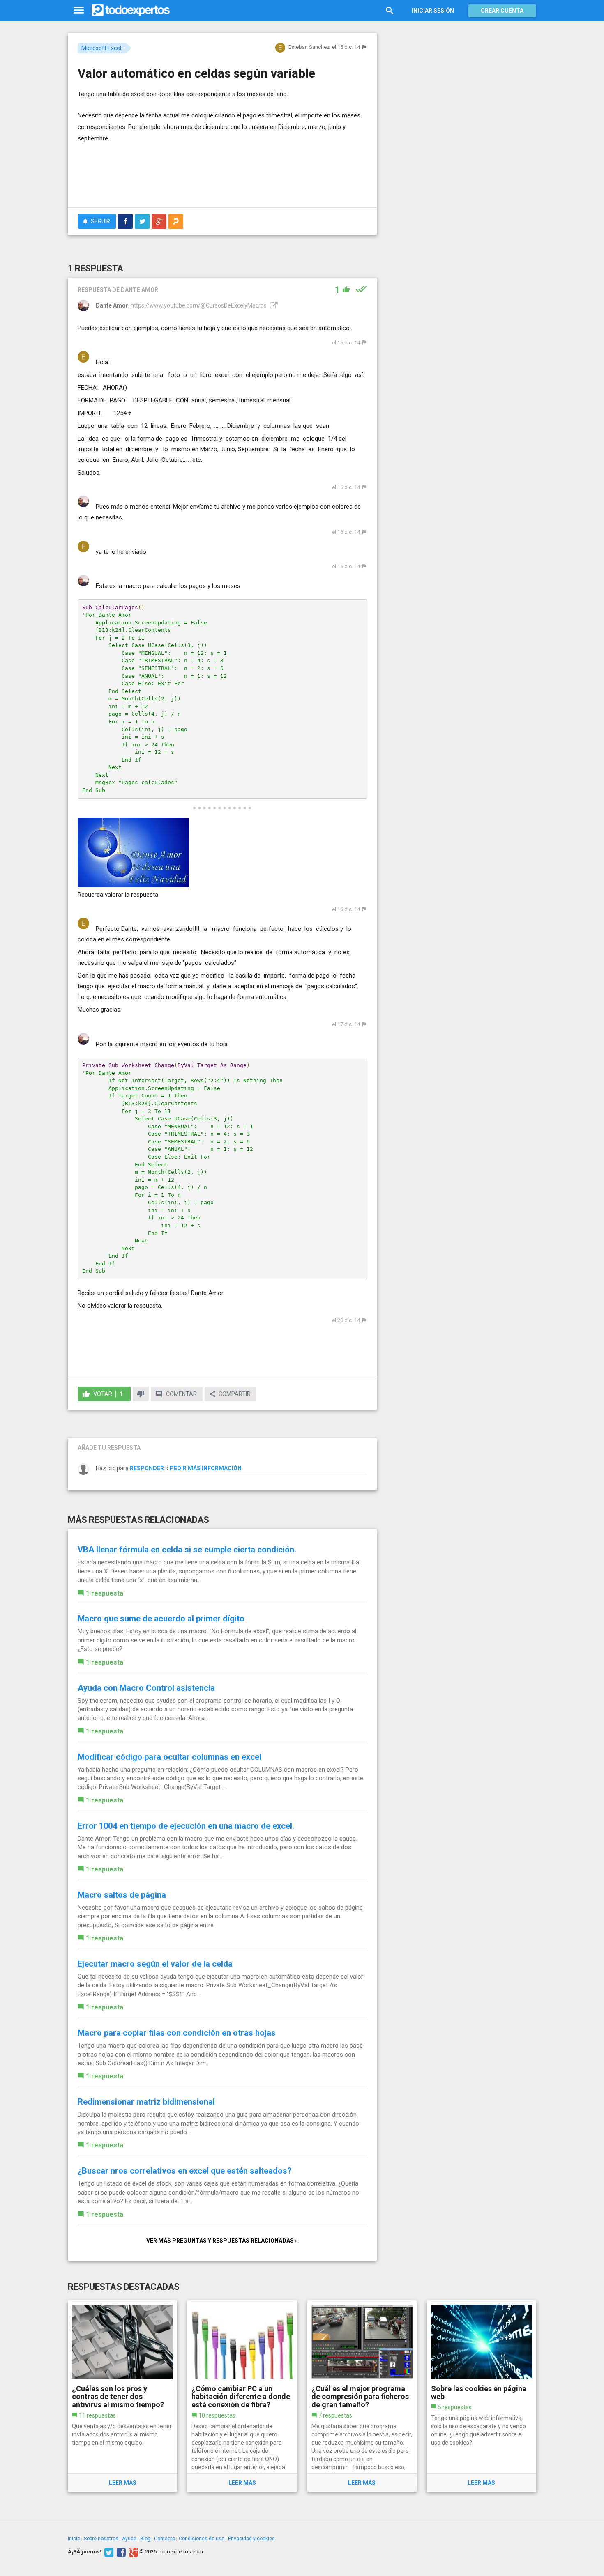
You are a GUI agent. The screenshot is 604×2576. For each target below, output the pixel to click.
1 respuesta (105, 1593)
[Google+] (133, 2552)
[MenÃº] (79, 10)
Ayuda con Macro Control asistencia (146, 1688)
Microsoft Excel (101, 48)
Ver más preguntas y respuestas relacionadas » (222, 2241)
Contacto (165, 2539)
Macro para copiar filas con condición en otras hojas (177, 2033)
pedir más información (206, 1468)
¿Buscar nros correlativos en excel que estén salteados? (185, 2171)
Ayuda (129, 2539)
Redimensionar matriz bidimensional (146, 2102)
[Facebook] (120, 2552)
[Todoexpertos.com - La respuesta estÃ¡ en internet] (131, 10)
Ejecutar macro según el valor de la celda (155, 1964)
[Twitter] (108, 2552)
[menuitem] (125, 221)
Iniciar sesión (433, 11)
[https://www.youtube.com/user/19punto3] (273, 305)
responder (147, 1468)
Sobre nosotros (101, 2539)
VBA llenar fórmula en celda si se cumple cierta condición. (187, 1550)
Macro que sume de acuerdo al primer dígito (161, 1619)
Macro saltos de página (122, 1895)
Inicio (74, 2539)
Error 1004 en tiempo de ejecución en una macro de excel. (186, 1826)
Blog (145, 2539)
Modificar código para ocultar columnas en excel (169, 1757)
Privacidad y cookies (251, 2539)
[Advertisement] (222, 179)
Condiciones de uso (202, 2539)
